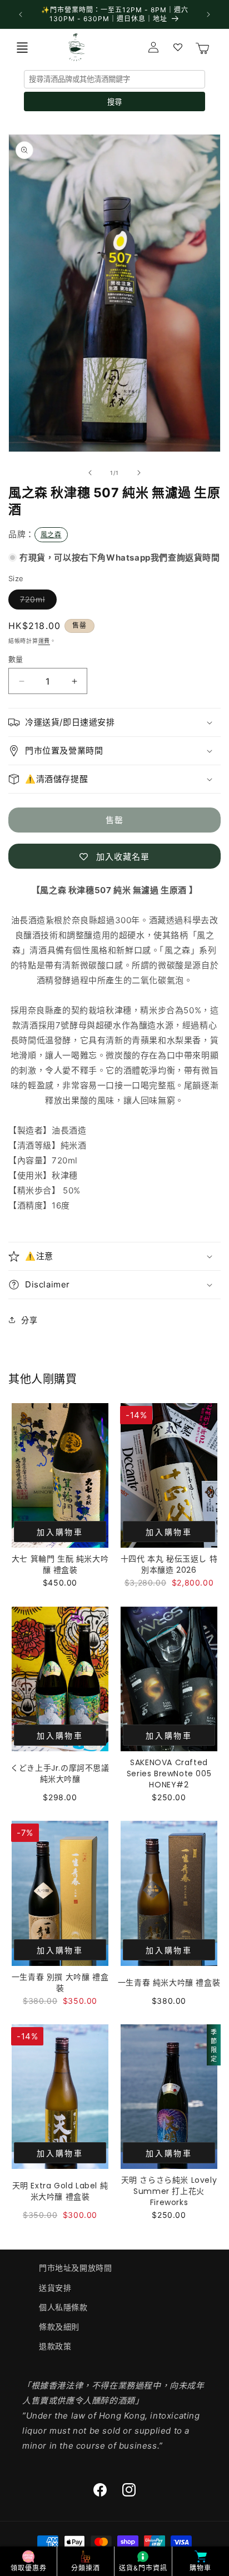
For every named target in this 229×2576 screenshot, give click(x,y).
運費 (44, 641)
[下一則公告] (208, 14)
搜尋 (114, 102)
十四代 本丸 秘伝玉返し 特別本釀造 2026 (169, 1564)
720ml (36, 602)
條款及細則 (59, 2327)
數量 (16, 659)
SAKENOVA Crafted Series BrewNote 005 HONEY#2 (169, 1774)
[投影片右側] (139, 473)
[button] (22, 47)
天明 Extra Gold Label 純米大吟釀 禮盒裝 (60, 2191)
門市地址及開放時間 (75, 2268)
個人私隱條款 (63, 2307)
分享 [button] (29, 1320)
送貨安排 (55, 2288)
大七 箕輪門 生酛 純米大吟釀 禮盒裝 (60, 1564)
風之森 (51, 535)
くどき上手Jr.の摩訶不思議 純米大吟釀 (60, 1774)
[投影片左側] (90, 473)
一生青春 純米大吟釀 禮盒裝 (169, 1983)
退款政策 (55, 2346)
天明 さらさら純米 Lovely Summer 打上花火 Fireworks (169, 2191)
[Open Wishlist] (178, 47)
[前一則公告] (21, 14)
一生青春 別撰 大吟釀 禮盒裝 (60, 1983)
